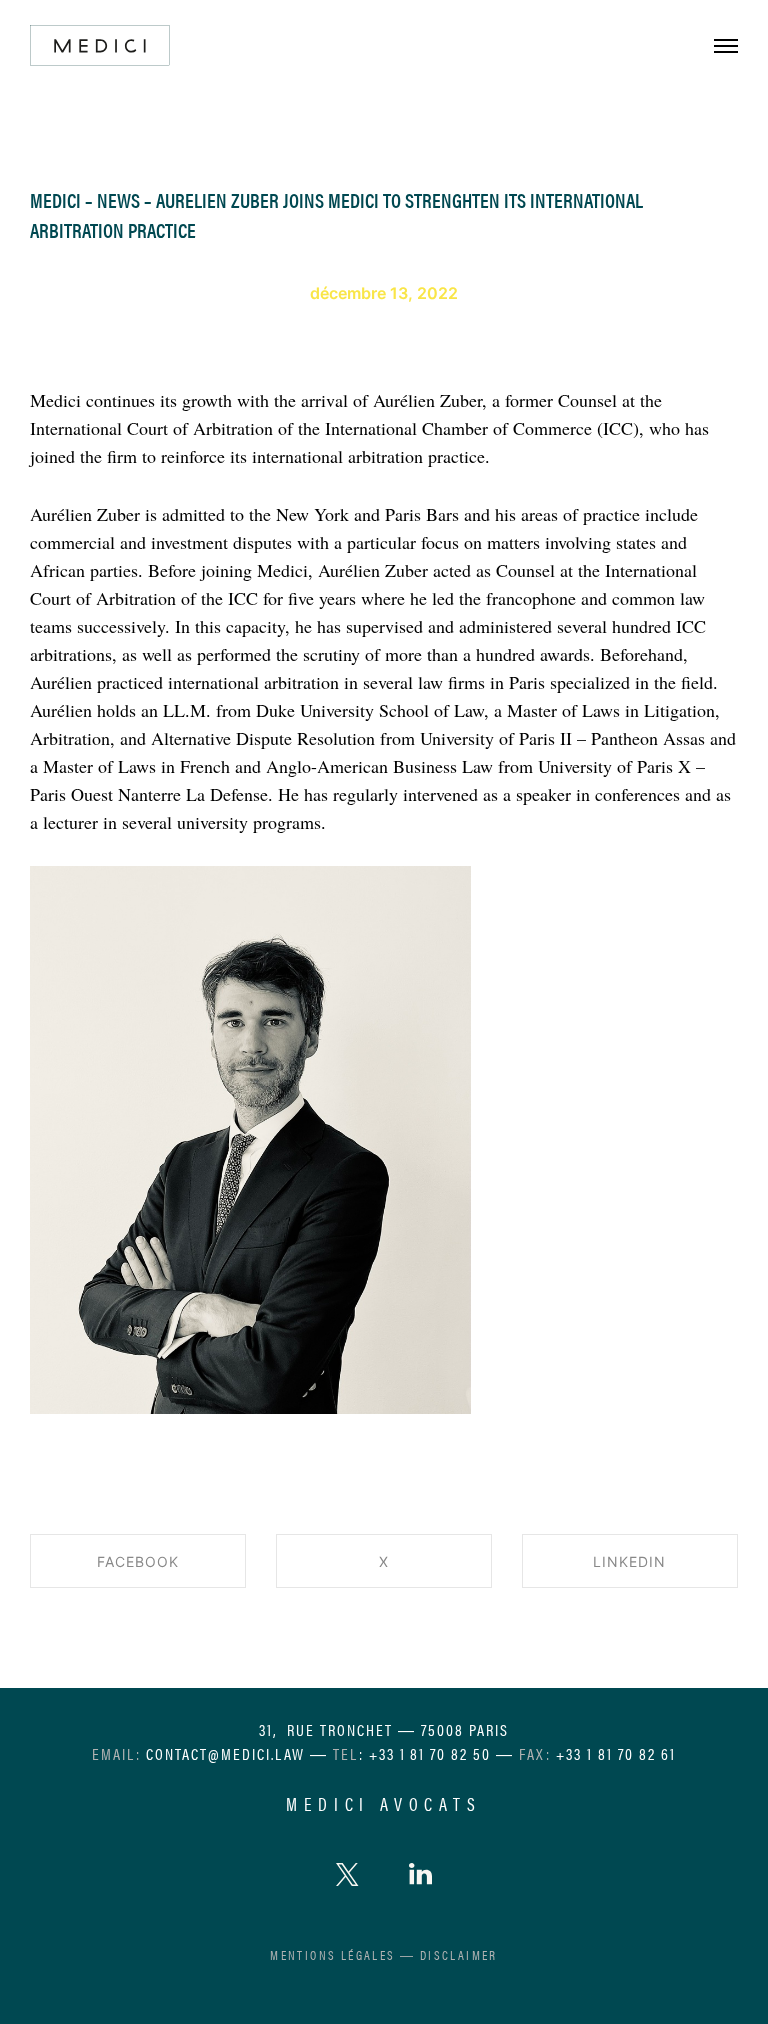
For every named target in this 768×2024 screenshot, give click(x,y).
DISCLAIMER (459, 1954)
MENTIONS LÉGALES (332, 1954)
